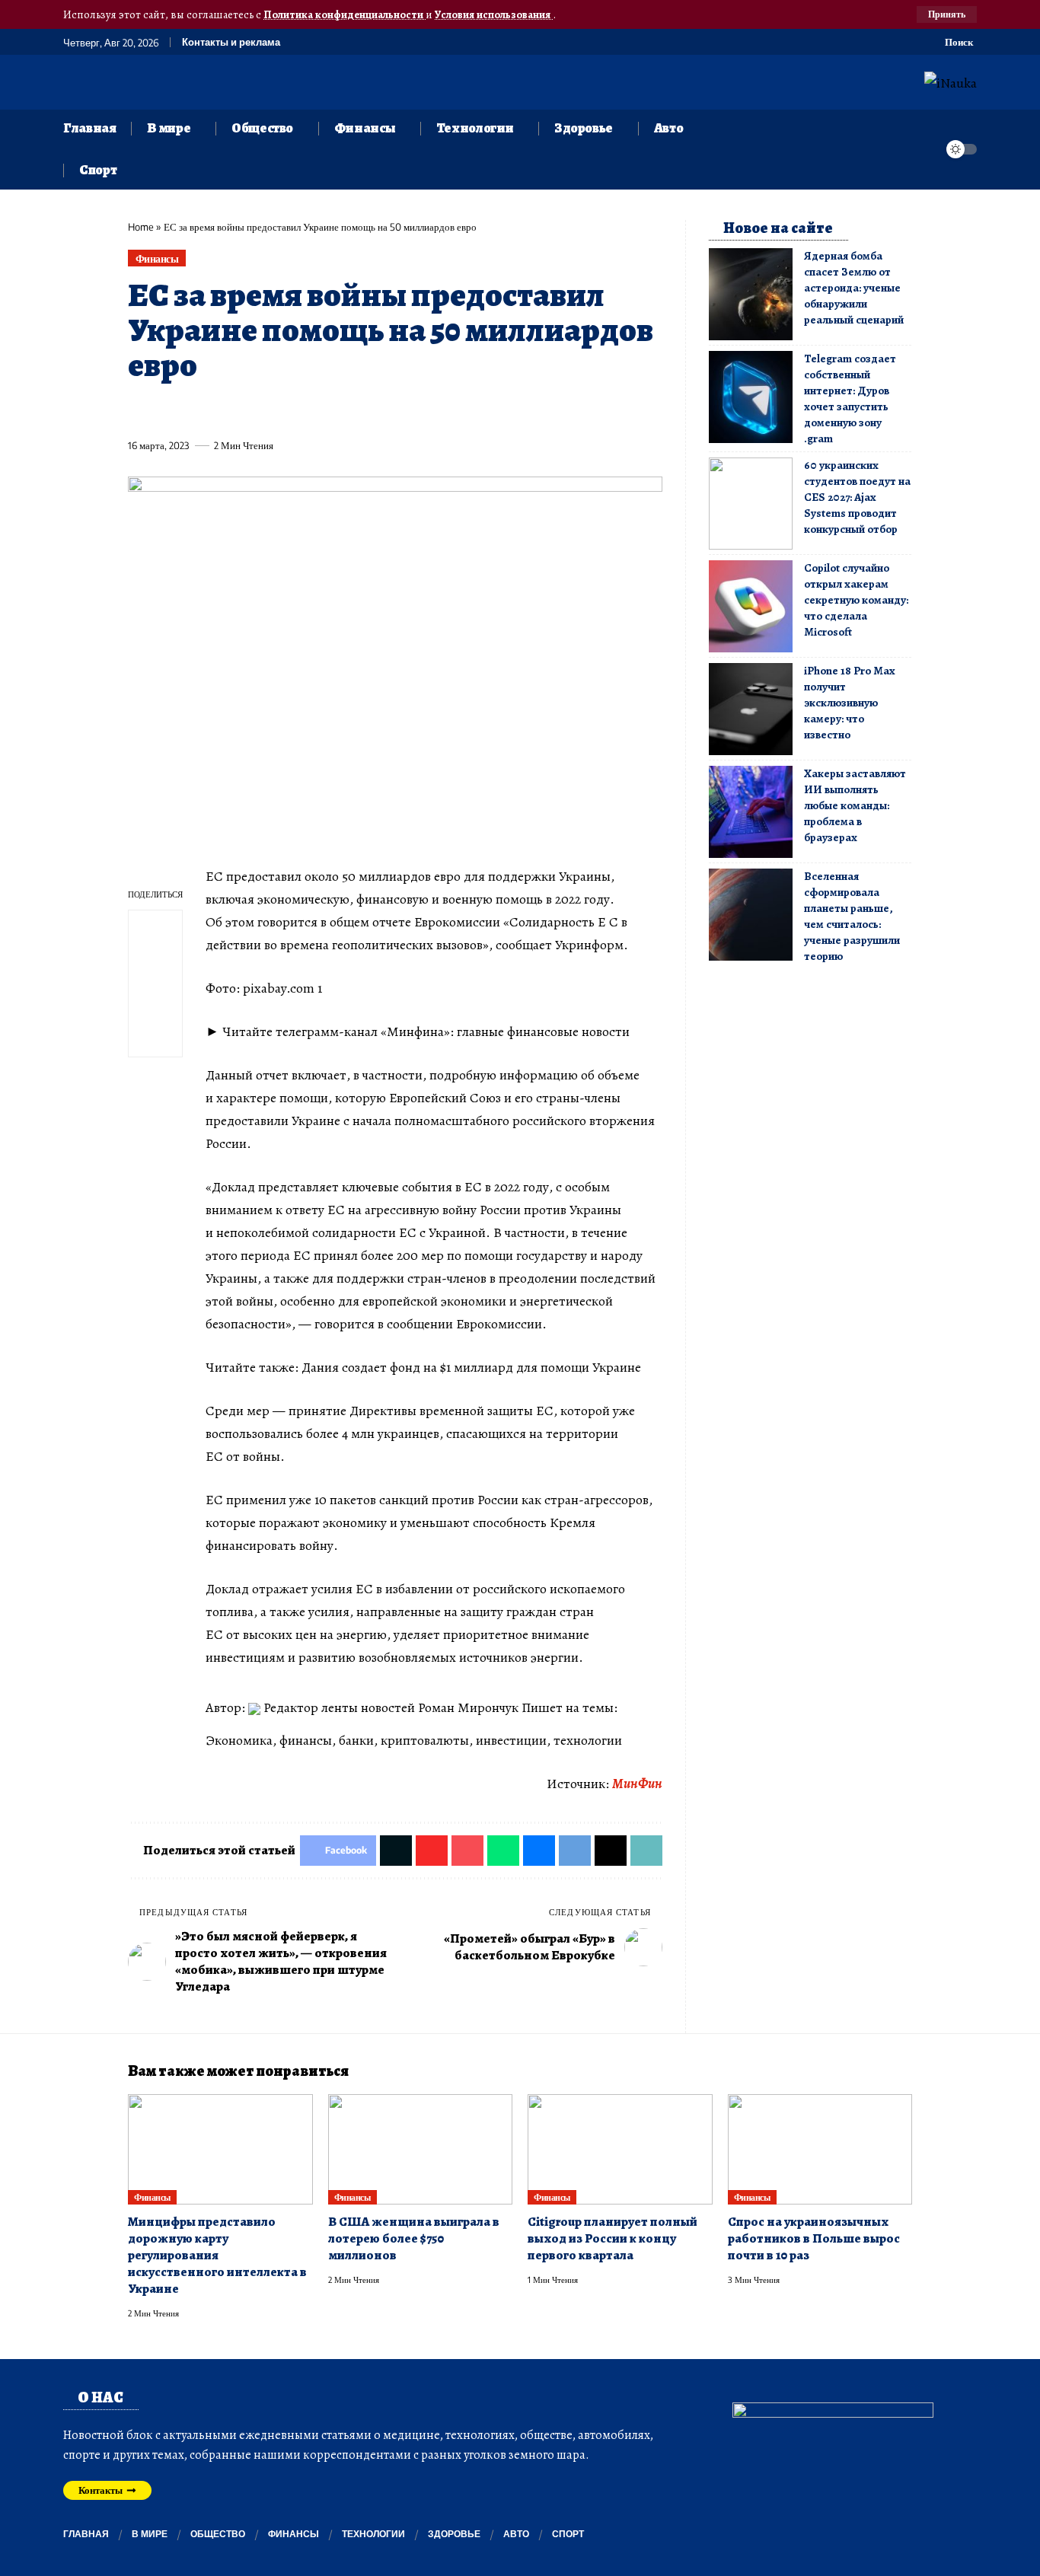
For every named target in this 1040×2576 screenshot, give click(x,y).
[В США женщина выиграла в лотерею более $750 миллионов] (421, 2150)
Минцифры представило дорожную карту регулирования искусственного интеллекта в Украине (217, 2255)
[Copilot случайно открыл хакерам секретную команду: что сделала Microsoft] (751, 606)
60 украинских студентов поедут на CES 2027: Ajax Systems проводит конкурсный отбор (857, 497)
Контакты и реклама (231, 42)
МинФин (637, 1784)
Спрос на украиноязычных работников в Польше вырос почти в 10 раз (814, 2238)
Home (141, 227)
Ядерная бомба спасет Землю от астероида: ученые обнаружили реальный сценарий (854, 288)
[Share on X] (167, 410)
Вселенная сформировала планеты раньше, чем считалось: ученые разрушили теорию (852, 916)
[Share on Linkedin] (279, 410)
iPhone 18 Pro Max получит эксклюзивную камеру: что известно (849, 703)
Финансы (157, 258)
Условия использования (494, 14)
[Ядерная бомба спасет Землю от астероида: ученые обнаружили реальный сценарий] (751, 294)
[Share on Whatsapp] (251, 410)
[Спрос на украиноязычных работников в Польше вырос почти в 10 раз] (820, 2150)
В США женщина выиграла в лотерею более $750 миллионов (414, 2238)
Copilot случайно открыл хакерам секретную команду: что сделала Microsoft (856, 600)
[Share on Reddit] (336, 410)
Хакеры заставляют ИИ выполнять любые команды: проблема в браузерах (855, 805)
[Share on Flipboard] (195, 410)
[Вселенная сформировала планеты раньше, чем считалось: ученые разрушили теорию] (751, 915)
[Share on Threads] (420, 410)
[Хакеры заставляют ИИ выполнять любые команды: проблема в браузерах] (751, 812)
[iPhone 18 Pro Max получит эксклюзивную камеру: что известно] (751, 709)
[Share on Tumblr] (308, 410)
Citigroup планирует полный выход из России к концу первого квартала (613, 2238)
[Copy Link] (448, 410)
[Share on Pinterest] (223, 410)
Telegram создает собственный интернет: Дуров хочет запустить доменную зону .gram (850, 399)
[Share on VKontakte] (364, 410)
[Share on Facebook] (139, 410)
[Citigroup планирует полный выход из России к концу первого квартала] (620, 2150)
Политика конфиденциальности (345, 14)
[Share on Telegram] (392, 410)
